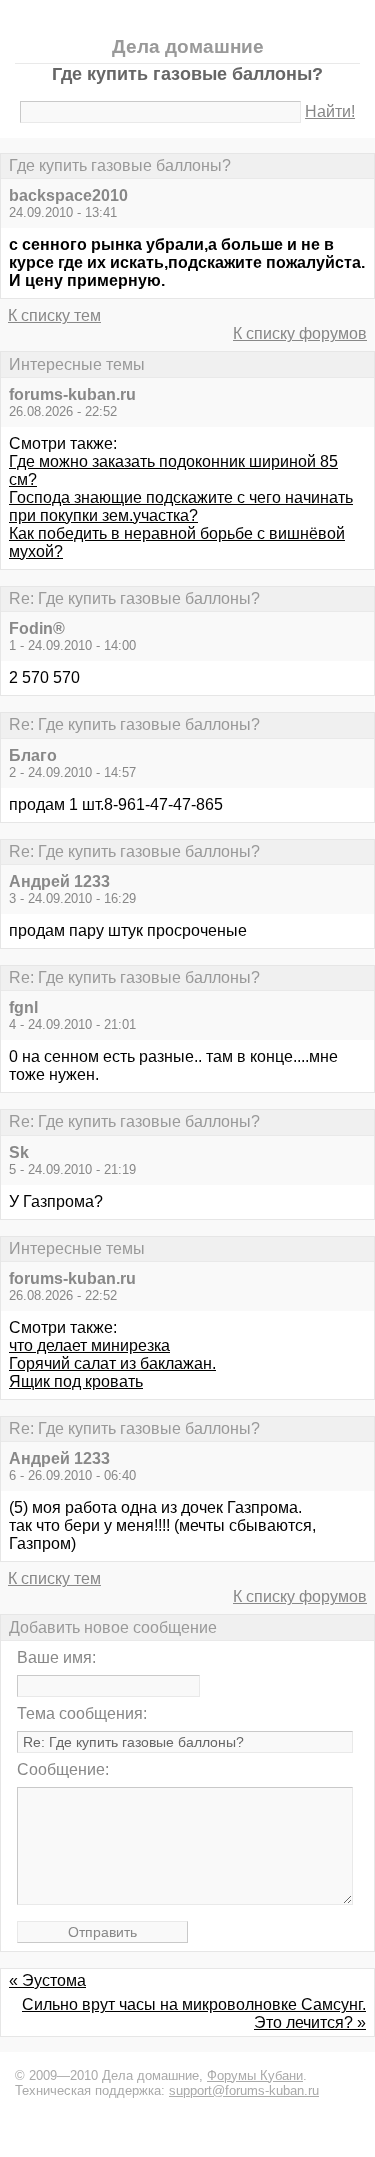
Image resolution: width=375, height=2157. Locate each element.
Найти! (330, 111)
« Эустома (47, 1980)
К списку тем (54, 315)
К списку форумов (300, 333)
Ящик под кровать (76, 1381)
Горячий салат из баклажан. (112, 1363)
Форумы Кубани (255, 2075)
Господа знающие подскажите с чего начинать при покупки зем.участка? (181, 506)
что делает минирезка (89, 1345)
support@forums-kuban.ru (244, 2090)
